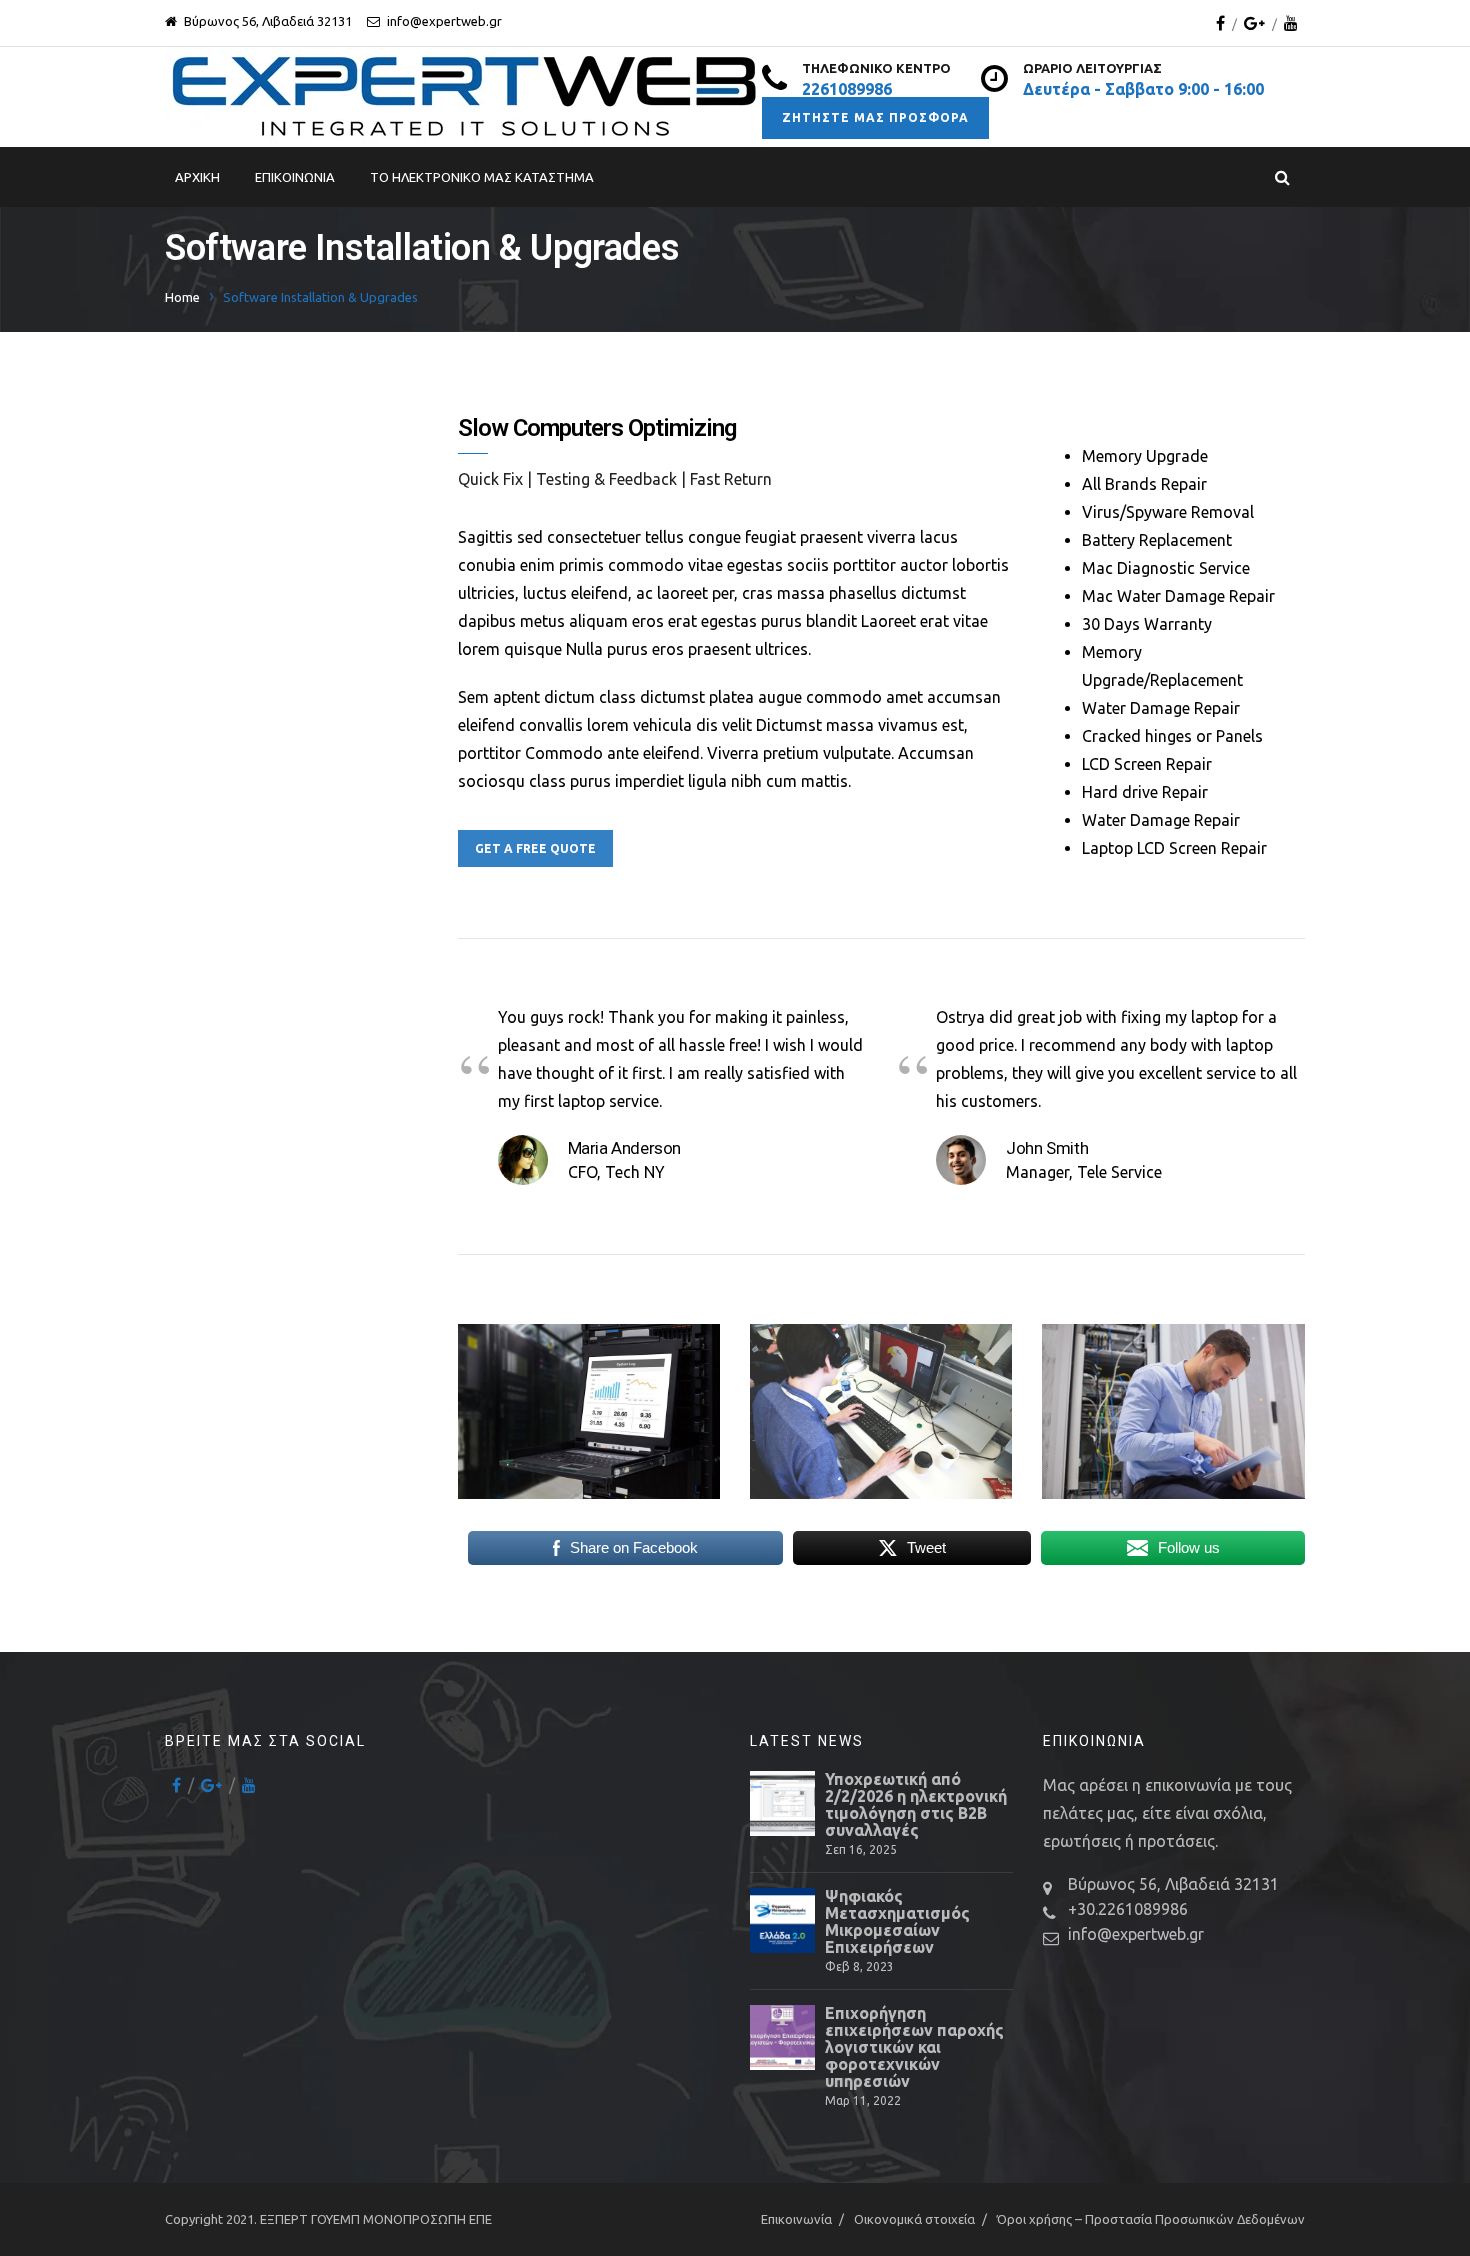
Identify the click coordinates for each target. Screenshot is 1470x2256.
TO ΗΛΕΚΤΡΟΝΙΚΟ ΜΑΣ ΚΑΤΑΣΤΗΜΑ (482, 177)
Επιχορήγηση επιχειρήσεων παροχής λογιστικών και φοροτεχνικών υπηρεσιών (914, 2047)
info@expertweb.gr (1136, 1934)
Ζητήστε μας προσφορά (875, 117)
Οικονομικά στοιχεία (914, 2219)
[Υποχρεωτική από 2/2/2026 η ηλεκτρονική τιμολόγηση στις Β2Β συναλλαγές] (782, 1803)
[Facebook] (1220, 23)
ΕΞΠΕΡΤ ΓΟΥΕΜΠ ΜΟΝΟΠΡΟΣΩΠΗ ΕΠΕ (376, 2219)
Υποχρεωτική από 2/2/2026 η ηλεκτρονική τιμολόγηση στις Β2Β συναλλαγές (916, 1805)
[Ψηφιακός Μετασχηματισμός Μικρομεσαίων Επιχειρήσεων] (782, 1920)
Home (182, 297)
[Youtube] (1291, 23)
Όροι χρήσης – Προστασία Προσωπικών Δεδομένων (1151, 2219)
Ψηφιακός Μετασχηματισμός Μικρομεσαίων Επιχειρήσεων (897, 1922)
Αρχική (197, 177)
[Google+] (1254, 23)
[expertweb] (463, 97)
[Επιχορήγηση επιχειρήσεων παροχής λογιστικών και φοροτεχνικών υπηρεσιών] (782, 2037)
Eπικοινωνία (295, 177)
